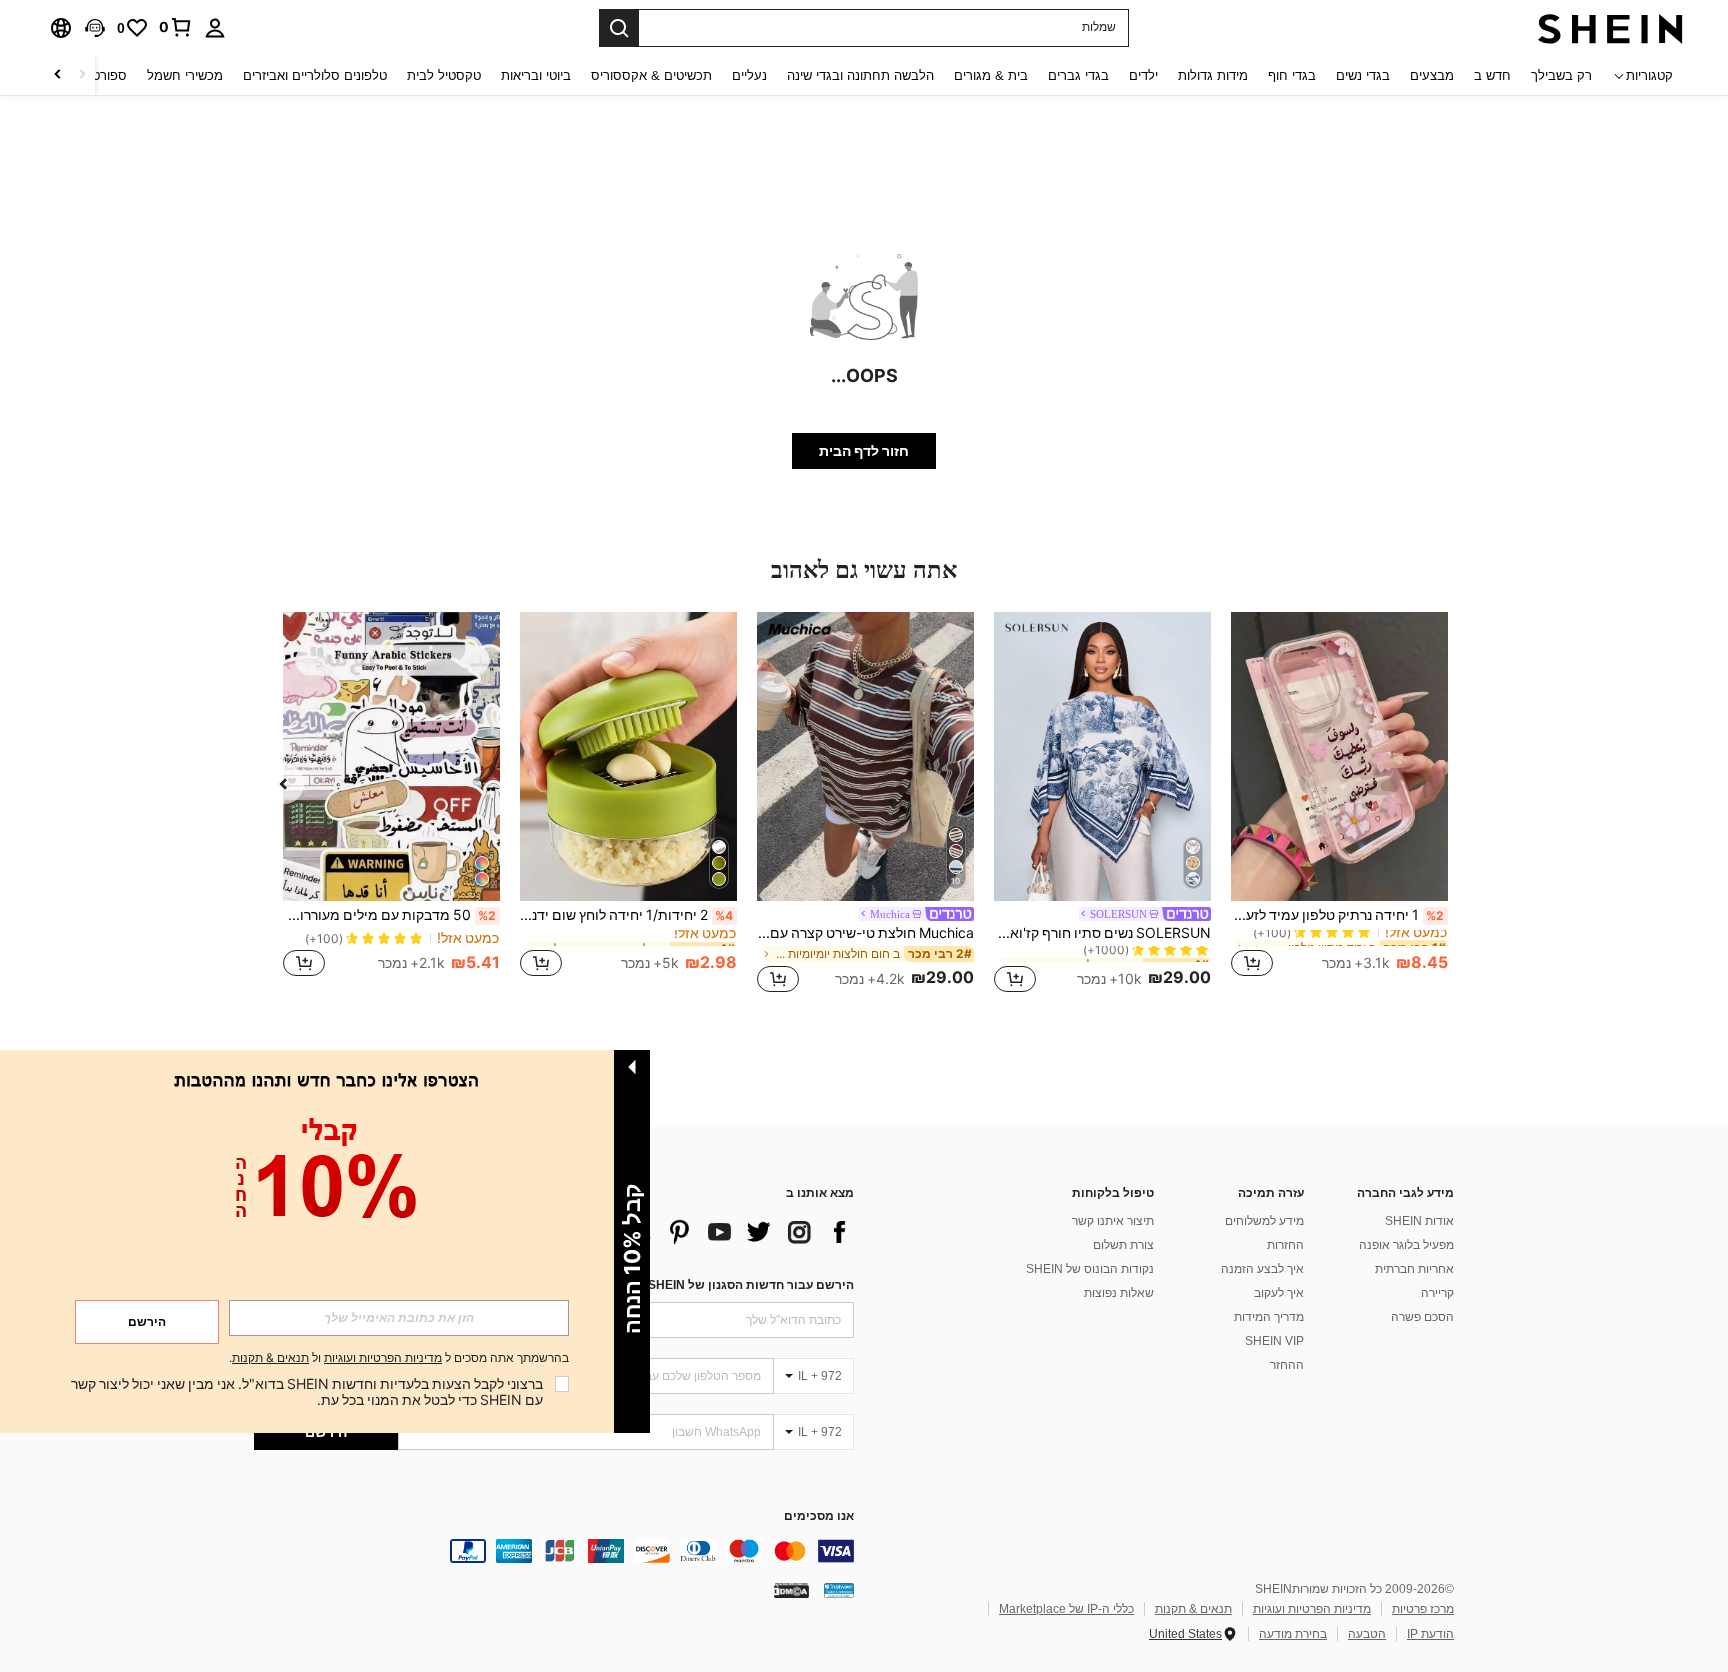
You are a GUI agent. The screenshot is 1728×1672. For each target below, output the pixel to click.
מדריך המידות (1269, 1317)
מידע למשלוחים (1264, 1221)
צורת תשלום (1123, 1245)
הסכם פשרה (1422, 1317)
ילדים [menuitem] (1143, 75)
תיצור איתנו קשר (1113, 1221)
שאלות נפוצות (1119, 1293)
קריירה (1437, 1293)
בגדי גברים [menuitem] (1078, 75)
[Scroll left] (82, 75)
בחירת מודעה (1293, 1634)
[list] (694, 1232)
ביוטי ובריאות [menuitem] (536, 75)
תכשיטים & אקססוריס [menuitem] (651, 75)
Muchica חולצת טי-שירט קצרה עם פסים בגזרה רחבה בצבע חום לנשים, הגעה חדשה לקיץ (865, 933)
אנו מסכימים (819, 1516)
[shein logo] (1610, 28)
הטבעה (1367, 1634)
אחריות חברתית (1414, 1269)
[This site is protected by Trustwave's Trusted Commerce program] (839, 1590)
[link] (176, 27)
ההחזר (1287, 1365)
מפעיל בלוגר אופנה (1406, 1245)
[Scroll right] (58, 75)
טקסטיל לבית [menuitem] (444, 75)
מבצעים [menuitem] (1432, 75)
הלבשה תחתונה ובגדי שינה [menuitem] (860, 75)
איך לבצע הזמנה (1262, 1269)
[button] (95, 28)
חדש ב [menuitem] (1492, 75)
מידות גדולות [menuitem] (1213, 75)
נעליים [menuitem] (749, 75)
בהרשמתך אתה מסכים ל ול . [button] (399, 1358)
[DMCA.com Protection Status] (791, 1590)
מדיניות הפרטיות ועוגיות (1312, 1609)
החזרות (1285, 1245)
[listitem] (1339, 805)
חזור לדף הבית (864, 451)
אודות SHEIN (1419, 1221)
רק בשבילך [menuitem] (1561, 75)
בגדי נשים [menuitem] (1363, 75)
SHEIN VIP (1274, 1341)
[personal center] (215, 28)
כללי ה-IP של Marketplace (1066, 1609)
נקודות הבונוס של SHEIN (1090, 1269)
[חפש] (619, 28)
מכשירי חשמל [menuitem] (185, 75)
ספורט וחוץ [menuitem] (96, 75)
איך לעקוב (1279, 1293)
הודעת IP (1430, 1634)
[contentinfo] (554, 1551)
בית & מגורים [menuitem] (991, 75)
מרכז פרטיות (1423, 1609)
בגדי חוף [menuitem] (1292, 75)
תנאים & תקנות (1193, 1609)
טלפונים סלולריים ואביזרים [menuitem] (315, 75)
